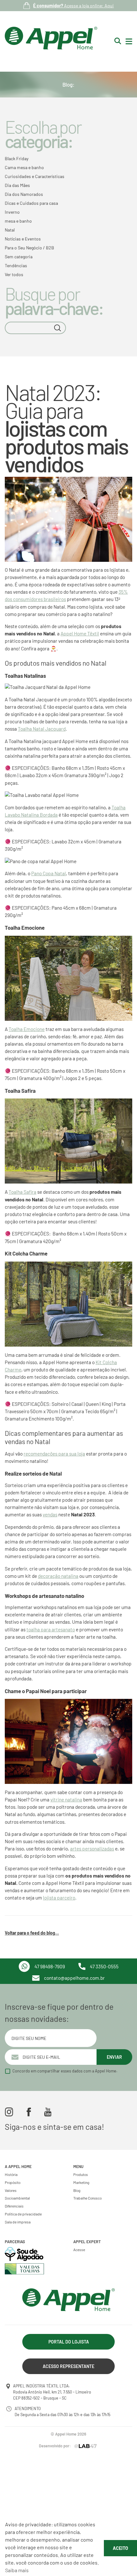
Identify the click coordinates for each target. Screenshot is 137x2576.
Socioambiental (17, 2198)
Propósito (13, 2182)
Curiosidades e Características (35, 176)
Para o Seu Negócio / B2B (29, 248)
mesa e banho (18, 221)
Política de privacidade (23, 2214)
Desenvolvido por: (55, 2446)
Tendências (16, 265)
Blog (77, 2190)
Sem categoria (19, 257)
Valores (11, 2190)
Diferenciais (14, 2206)
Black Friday (17, 158)
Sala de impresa (18, 2222)
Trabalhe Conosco (87, 2198)
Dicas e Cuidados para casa (31, 203)
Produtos (81, 2174)
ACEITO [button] (120, 2548)
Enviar (114, 2057)
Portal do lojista (69, 2342)
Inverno (12, 212)
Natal (10, 230)
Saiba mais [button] (17, 2570)
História (11, 2174)
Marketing (81, 2182)
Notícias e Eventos (23, 239)
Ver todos (14, 274)
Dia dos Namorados (24, 194)
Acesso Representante (68, 2366)
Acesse (79, 2250)
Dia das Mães (17, 185)
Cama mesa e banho (24, 167)
